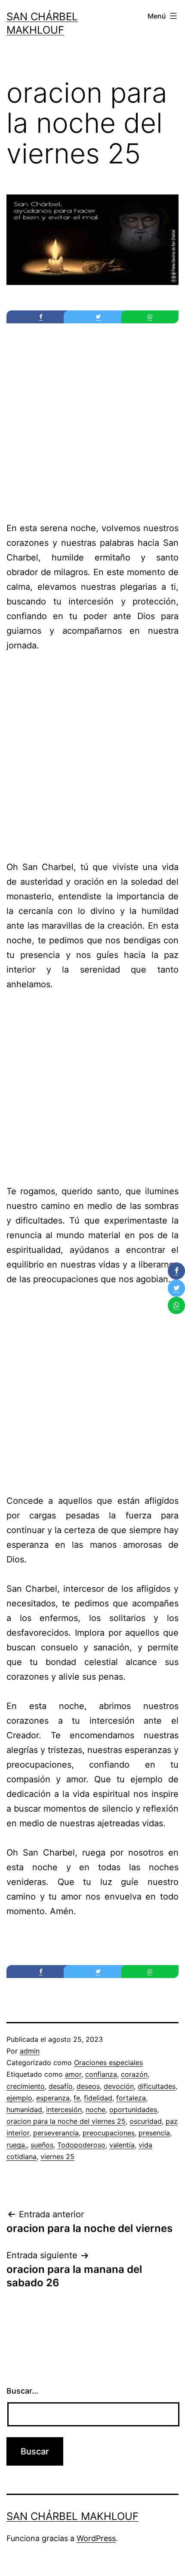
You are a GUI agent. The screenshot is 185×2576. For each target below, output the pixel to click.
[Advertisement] (92, 425)
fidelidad (98, 2098)
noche (96, 2110)
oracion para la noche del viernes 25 (66, 2121)
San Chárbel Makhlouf (72, 2516)
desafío (61, 2086)
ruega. (17, 2145)
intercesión (64, 2110)
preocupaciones (109, 2133)
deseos (88, 2086)
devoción (119, 2086)
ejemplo (19, 2098)
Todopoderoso (81, 2145)
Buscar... (22, 2391)
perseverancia (56, 2133)
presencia (154, 2133)
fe (77, 2098)
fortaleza (131, 2098)
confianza (101, 2074)
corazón (134, 2074)
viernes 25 (57, 2157)
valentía (122, 2145)
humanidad (24, 2110)
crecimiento (26, 2086)
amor (73, 2074)
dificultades (157, 2086)
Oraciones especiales (108, 2063)
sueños (42, 2145)
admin (30, 2051)
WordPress (96, 2538)
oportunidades (133, 2110)
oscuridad (146, 2121)
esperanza (53, 2098)
